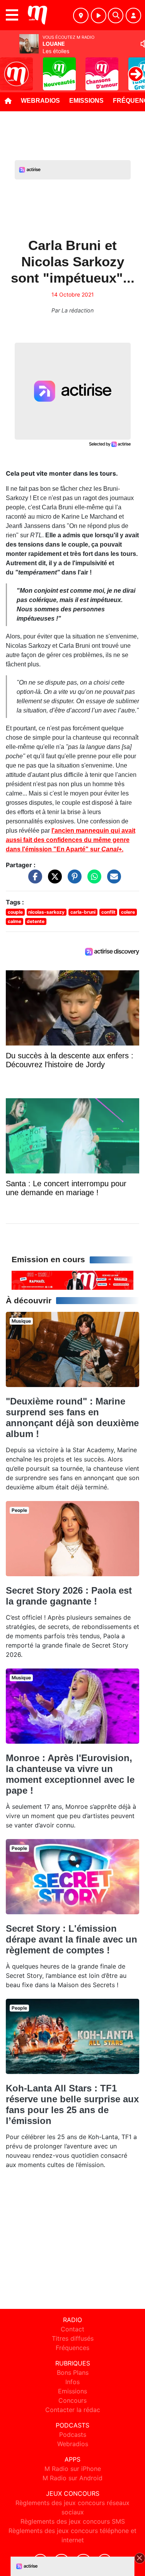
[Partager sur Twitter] (53, 880)
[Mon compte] (133, 16)
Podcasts (73, 2435)
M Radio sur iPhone (73, 2469)
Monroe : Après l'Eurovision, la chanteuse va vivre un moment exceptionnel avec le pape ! (70, 1774)
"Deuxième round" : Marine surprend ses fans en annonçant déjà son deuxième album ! (72, 1417)
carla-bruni (83, 912)
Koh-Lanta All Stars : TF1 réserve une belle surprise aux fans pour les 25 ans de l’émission (72, 2104)
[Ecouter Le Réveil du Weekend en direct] (72, 1280)
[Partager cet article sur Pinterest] (73, 880)
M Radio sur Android (72, 2478)
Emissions (86, 101)
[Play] (10, 68)
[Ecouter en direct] (99, 16)
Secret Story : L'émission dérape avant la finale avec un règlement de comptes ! (72, 1939)
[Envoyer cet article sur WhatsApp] (92, 880)
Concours (72, 2400)
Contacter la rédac (73, 2410)
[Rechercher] (116, 16)
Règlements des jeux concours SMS (73, 2521)
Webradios (40, 101)
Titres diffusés (73, 2338)
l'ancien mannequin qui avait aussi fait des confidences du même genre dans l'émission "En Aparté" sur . (71, 840)
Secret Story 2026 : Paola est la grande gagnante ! (69, 1596)
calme (14, 921)
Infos (72, 2382)
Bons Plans (73, 2372)
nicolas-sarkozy (46, 912)
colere (128, 912)
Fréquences (72, 2348)
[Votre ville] (81, 16)
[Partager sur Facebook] (33, 880)
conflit (108, 912)
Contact (72, 2329)
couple (15, 912)
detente (36, 921)
